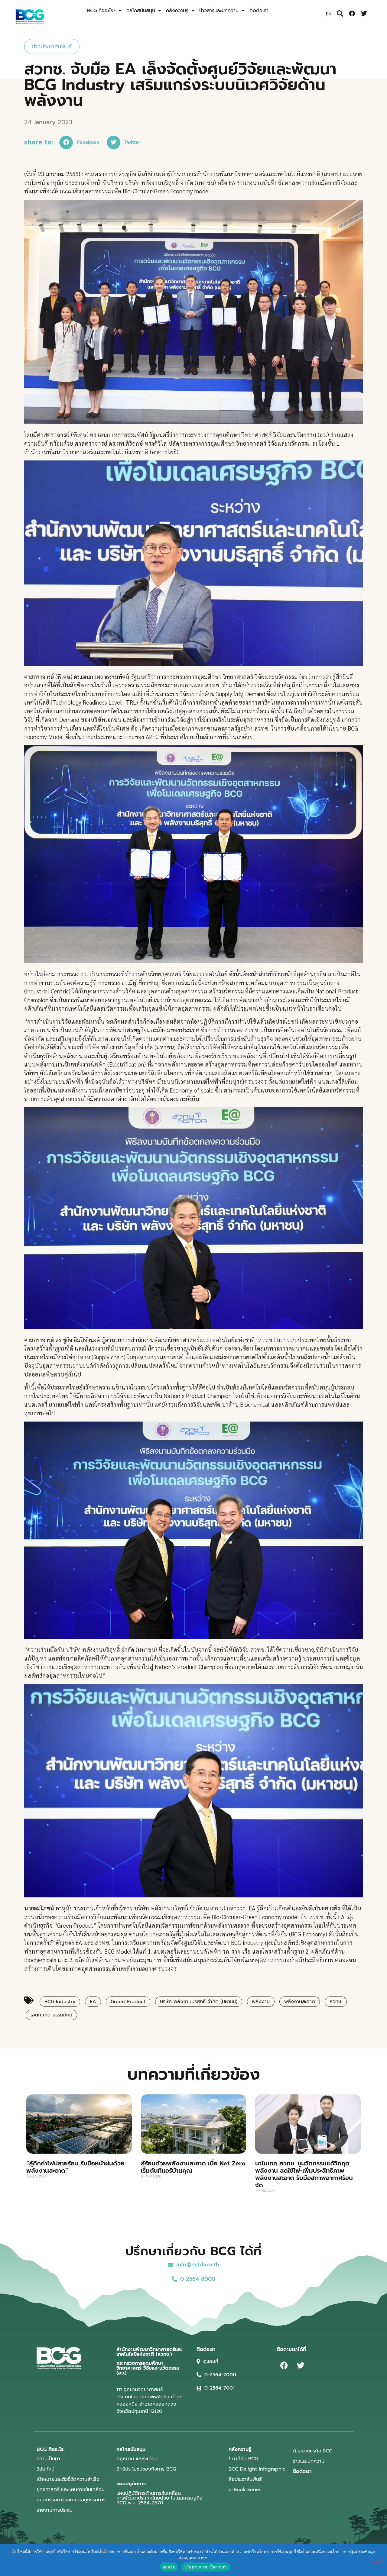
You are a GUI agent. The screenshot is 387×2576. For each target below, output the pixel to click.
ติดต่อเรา (259, 11)
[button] (340, 14)
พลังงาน (261, 2002)
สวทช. (336, 2002)
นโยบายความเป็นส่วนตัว (206, 2567)
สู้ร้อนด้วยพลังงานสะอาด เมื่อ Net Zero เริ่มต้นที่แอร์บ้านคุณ (193, 2167)
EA (93, 2002)
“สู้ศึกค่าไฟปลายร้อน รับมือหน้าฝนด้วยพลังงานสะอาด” (75, 2167)
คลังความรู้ (177, 11)
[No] (377, 2560)
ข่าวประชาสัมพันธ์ (52, 47)
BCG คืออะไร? (101, 11)
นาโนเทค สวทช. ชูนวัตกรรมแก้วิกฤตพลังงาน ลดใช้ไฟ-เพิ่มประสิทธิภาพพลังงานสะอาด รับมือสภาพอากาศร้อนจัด (304, 2174)
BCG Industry (60, 2002)
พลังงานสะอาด (300, 2002)
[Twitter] (364, 14)
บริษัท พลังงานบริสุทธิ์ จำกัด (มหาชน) (199, 2002)
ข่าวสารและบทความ (219, 11)
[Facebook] (352, 14)
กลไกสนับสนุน (141, 11)
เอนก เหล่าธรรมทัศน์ (51, 2015)
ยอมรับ (169, 2567)
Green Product (128, 2002)
